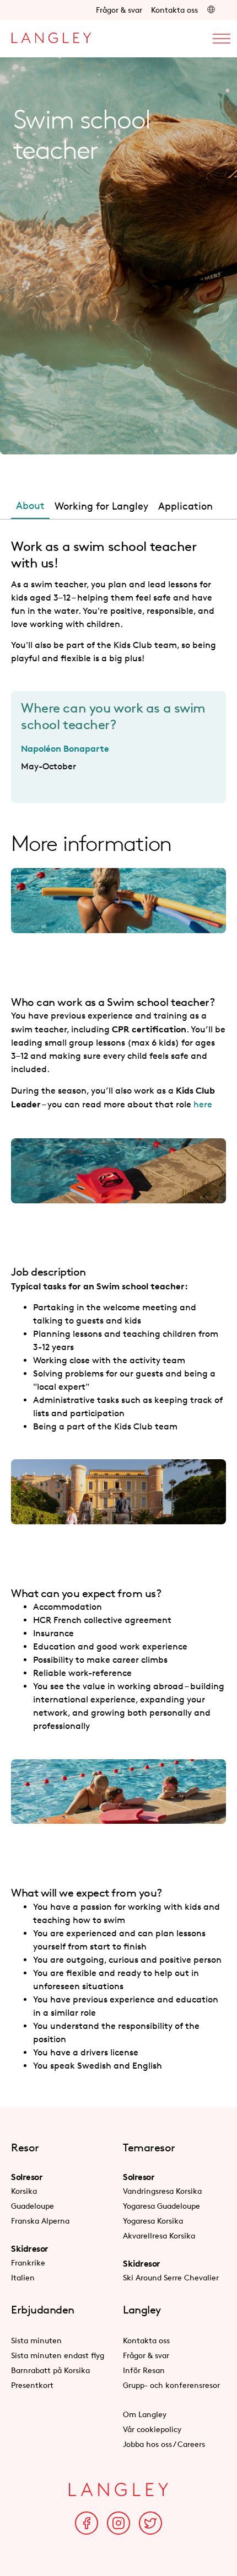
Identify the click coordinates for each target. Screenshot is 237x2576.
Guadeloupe (33, 2206)
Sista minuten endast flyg (58, 2355)
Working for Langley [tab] (101, 506)
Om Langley (145, 2414)
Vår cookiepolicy (152, 2429)
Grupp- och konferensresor (171, 2385)
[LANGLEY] (51, 35)
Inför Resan (144, 2370)
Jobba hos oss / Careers (164, 2444)
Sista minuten (36, 2340)
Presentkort (32, 2385)
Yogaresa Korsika (153, 2221)
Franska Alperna (40, 2221)
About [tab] (30, 505)
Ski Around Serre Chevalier (171, 2277)
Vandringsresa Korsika (162, 2191)
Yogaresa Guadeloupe (161, 2206)
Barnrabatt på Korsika (50, 2370)
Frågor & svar (119, 10)
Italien (23, 2277)
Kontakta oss (174, 10)
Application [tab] (185, 506)
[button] (211, 10)
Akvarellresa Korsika (159, 2235)
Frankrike (28, 2262)
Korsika (24, 2191)
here (203, 1104)
